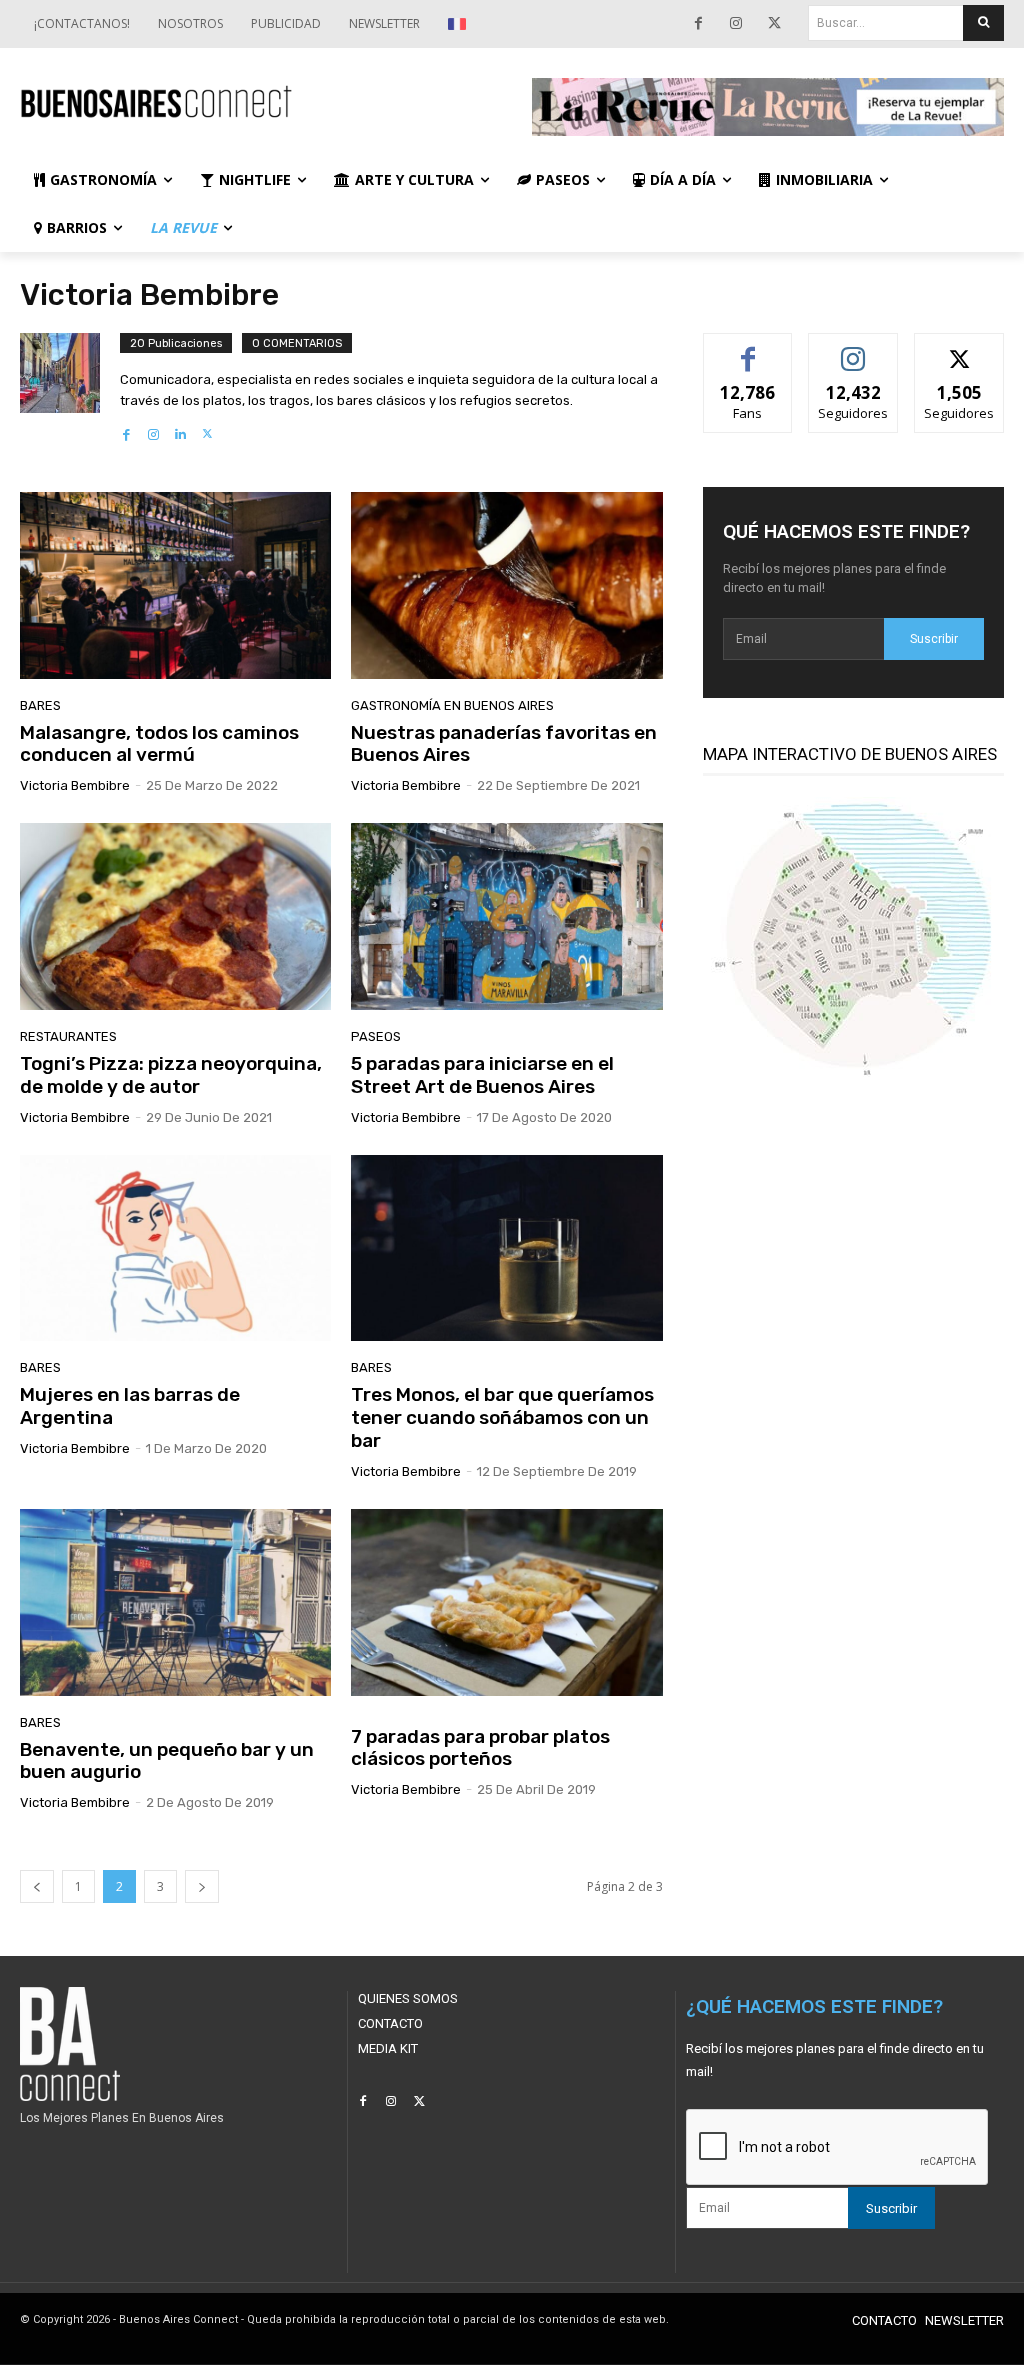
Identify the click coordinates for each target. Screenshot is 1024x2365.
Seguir (853, 348)
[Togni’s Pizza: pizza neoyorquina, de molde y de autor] (175, 916)
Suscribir (934, 639)
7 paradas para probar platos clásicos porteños (480, 1748)
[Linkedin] (180, 429)
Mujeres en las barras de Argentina (130, 1406)
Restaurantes (68, 1036)
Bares (40, 705)
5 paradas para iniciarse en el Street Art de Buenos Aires (482, 1075)
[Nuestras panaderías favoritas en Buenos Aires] (506, 585)
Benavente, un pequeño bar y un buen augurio (167, 1761)
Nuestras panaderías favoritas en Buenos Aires (504, 744)
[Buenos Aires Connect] (256, 102)
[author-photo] (70, 388)
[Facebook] (698, 24)
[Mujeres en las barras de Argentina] (175, 1248)
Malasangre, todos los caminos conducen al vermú (159, 744)
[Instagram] (736, 24)
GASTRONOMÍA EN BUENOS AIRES (452, 705)
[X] (774, 24)
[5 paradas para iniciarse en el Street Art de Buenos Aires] (506, 916)
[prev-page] (37, 1886)
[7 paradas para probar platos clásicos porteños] (506, 1602)
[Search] (983, 23)
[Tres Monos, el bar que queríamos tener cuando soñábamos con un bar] (506, 1248)
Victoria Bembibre (75, 785)
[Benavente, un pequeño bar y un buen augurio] (175, 1602)
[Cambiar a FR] (459, 24)
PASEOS (376, 1036)
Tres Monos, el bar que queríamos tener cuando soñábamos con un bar (502, 1417)
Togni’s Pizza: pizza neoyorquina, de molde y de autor (171, 1075)
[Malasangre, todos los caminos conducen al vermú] (175, 585)
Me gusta (748, 348)
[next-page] (202, 1886)
